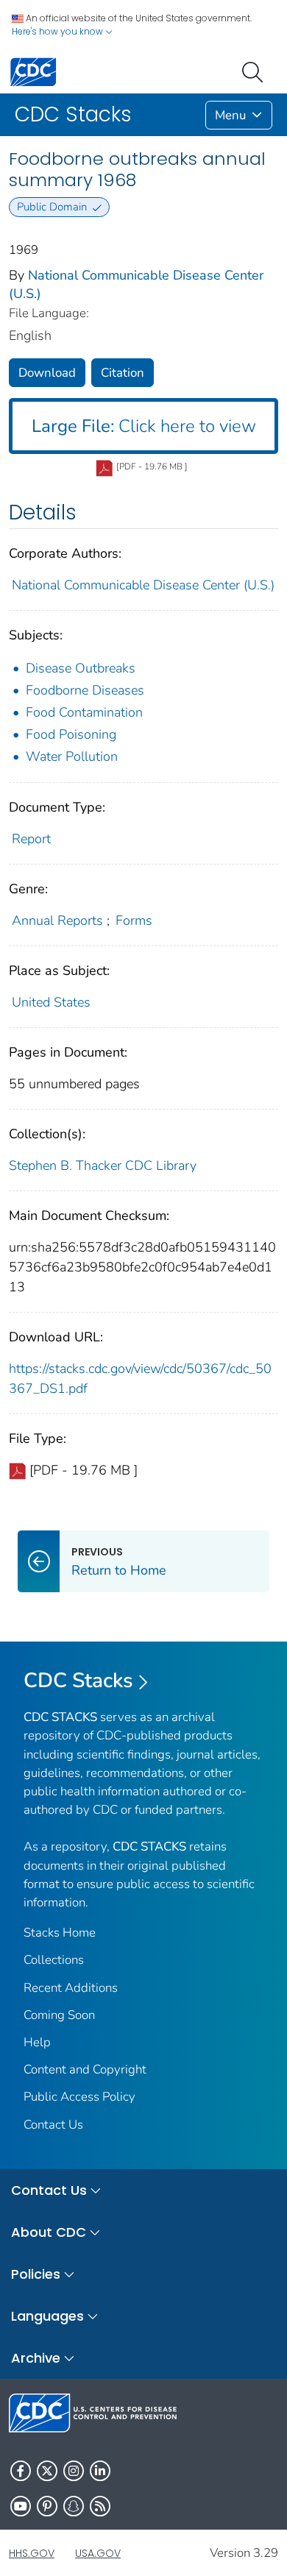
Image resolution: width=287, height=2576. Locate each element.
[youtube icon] (21, 2506)
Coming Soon (59, 2015)
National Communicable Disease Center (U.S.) (143, 585)
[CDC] (33, 71)
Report (31, 839)
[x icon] (47, 2471)
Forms (134, 920)
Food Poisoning (71, 734)
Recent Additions (71, 1988)
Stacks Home (60, 1933)
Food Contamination (84, 712)
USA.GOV (98, 2553)
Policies (36, 2274)
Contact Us (53, 2125)
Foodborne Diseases (85, 690)
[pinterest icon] (47, 2506)
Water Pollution (72, 756)
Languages (47, 2316)
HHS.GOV (32, 2553)
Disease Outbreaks (81, 668)
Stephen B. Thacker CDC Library (103, 1165)
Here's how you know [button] (59, 31)
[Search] (255, 71)
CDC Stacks (78, 1681)
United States (51, 1002)
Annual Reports (57, 920)
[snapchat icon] (74, 2506)
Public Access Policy (79, 2097)
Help (37, 2042)
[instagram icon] (74, 2471)
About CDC (49, 2232)
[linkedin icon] (100, 2471)
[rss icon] (100, 2506)
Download (47, 373)
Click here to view (144, 426)
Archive (36, 2358)
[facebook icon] (21, 2471)
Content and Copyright (85, 2069)
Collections (54, 1960)
